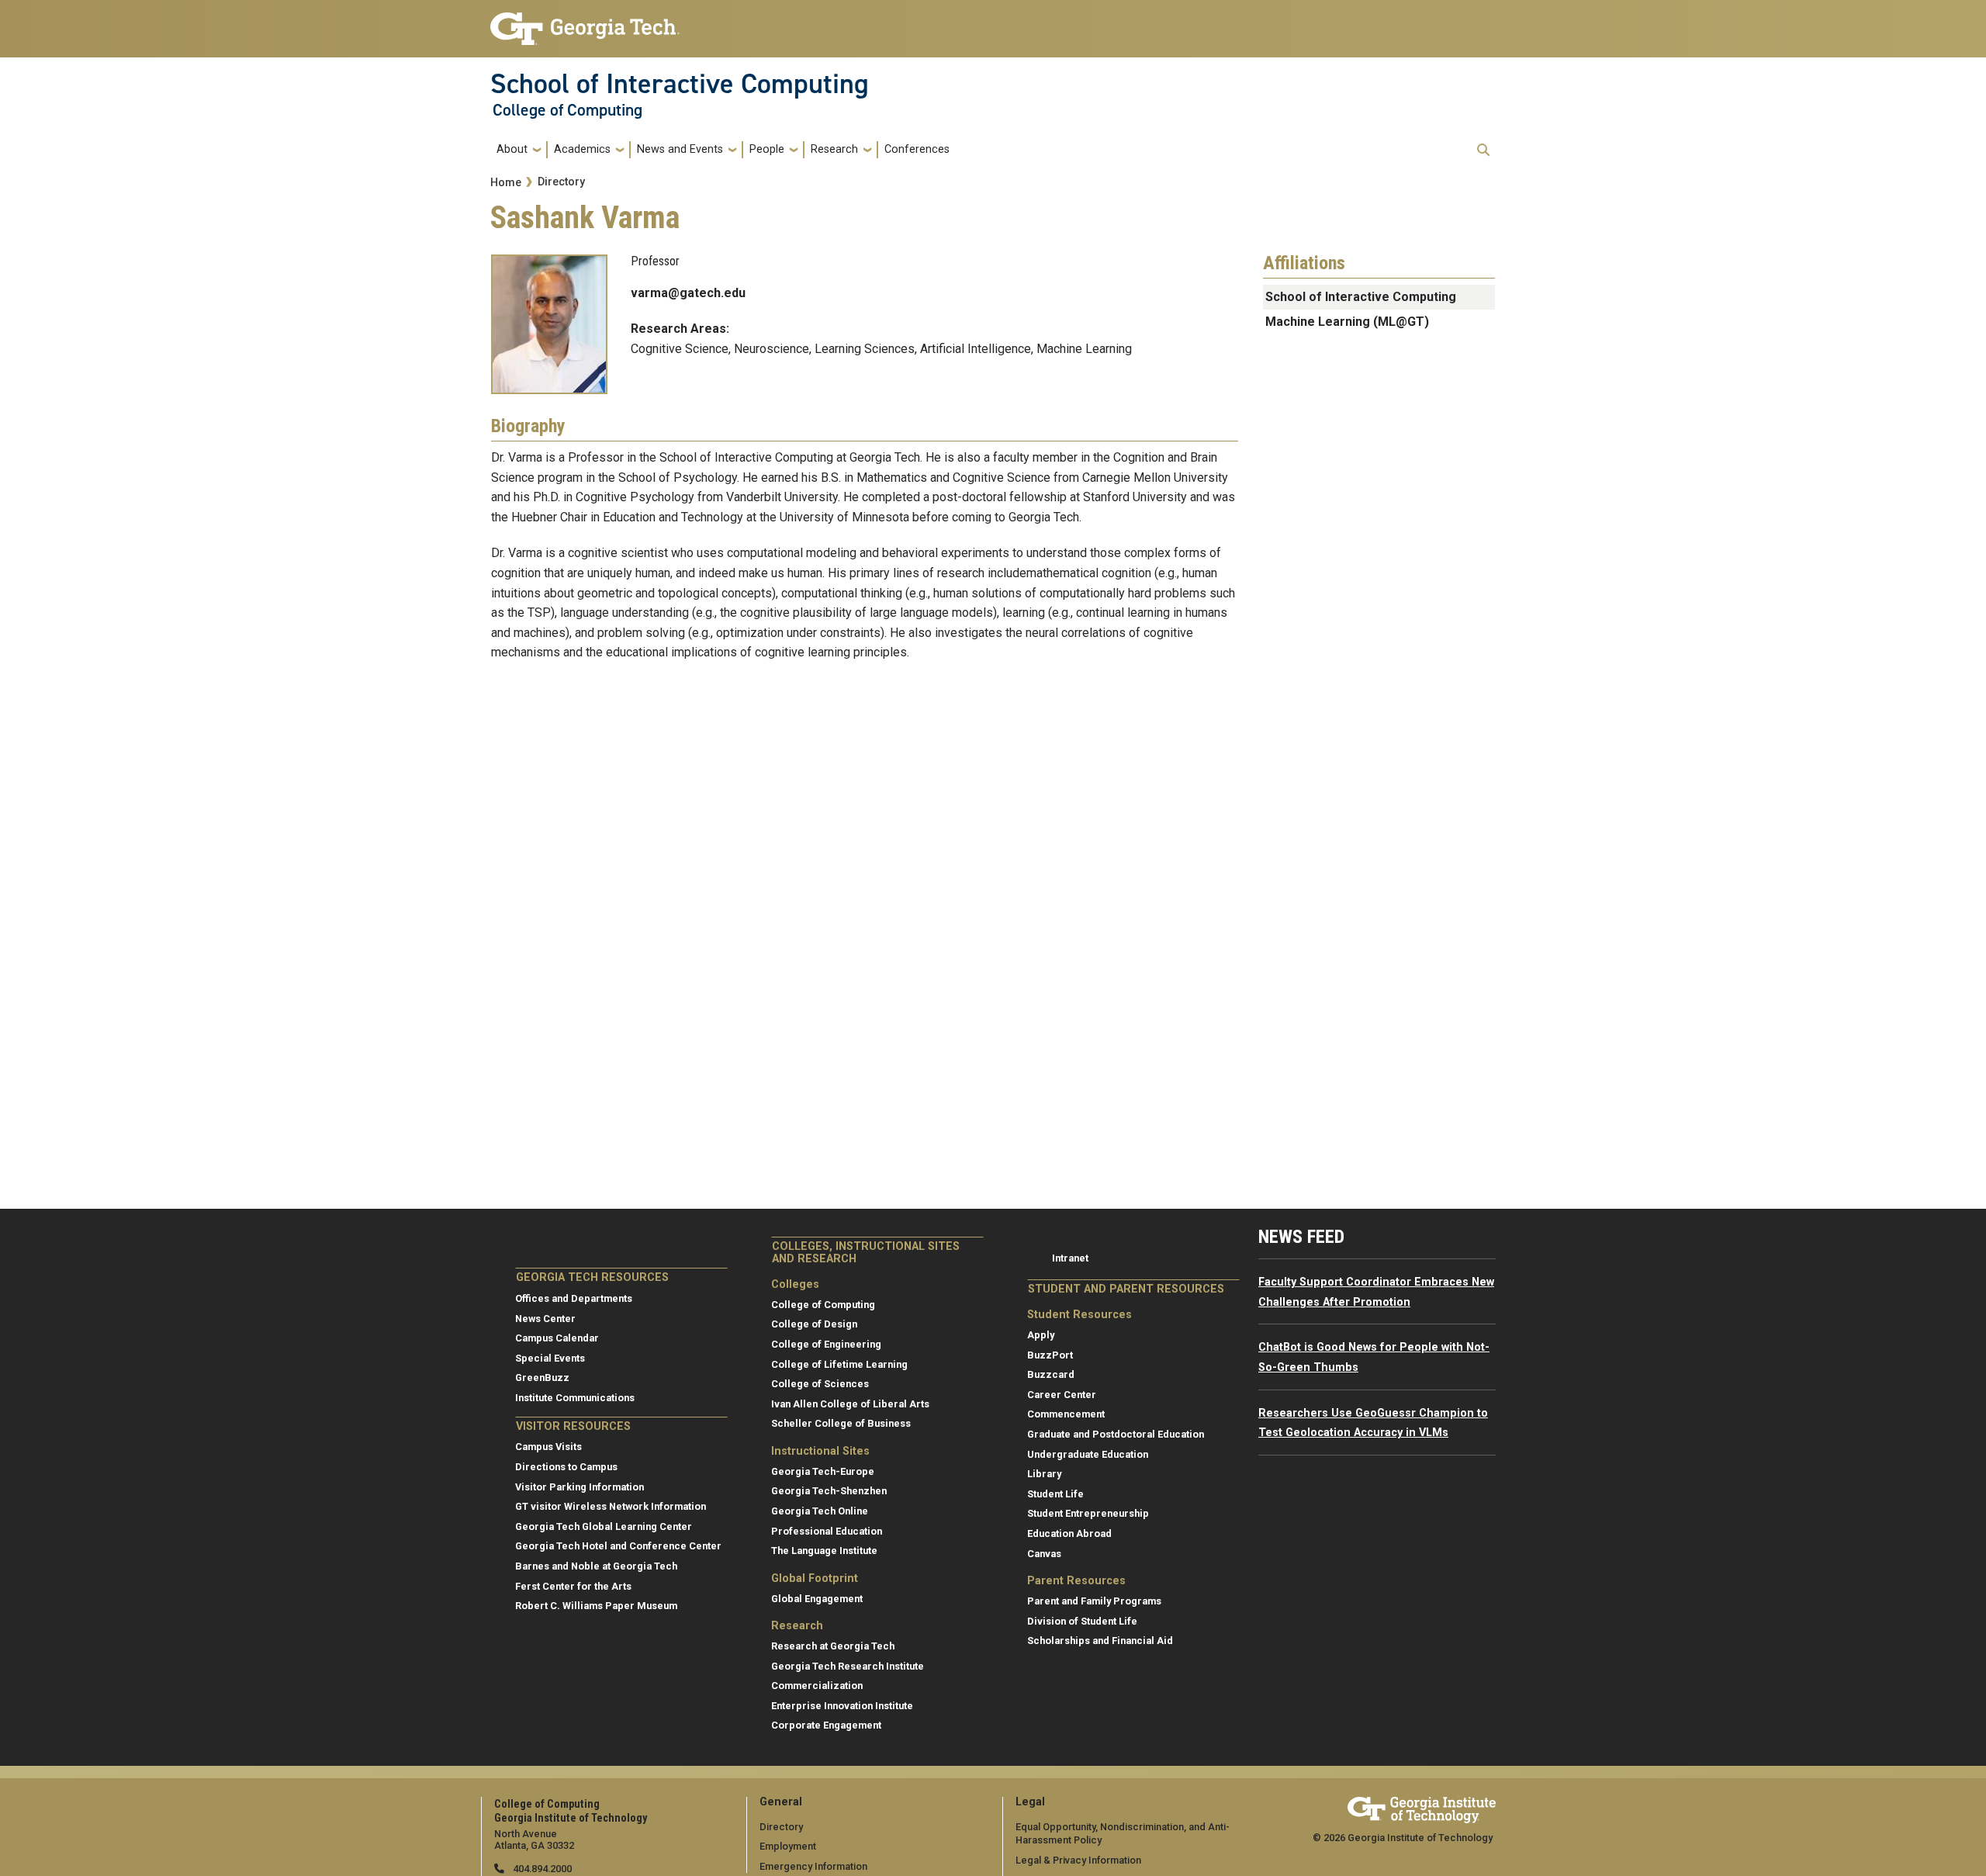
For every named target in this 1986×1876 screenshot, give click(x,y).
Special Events (550, 1358)
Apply (1041, 1335)
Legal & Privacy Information (1078, 1860)
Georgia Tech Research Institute (848, 1666)
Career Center (1062, 1395)
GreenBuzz (542, 1378)
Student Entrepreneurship (1088, 1513)
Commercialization (817, 1686)
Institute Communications (575, 1398)
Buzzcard (1051, 1374)
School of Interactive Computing (680, 84)
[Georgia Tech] (1422, 1807)
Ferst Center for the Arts (573, 1586)
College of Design (814, 1324)
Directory (561, 182)
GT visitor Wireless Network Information (611, 1506)
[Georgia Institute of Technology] (585, 22)
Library (1044, 1474)
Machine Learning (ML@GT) (1347, 322)
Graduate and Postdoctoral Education (1116, 1434)
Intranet (1070, 1258)
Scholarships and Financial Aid (1100, 1641)
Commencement (1066, 1414)
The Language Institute (824, 1551)
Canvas (1044, 1554)
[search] (1483, 150)
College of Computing (567, 110)
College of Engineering (826, 1344)
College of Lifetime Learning (839, 1364)
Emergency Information (813, 1866)
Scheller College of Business (841, 1423)
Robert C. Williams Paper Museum (596, 1606)
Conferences (917, 149)
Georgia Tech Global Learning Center (604, 1526)
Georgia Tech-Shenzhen (829, 1491)
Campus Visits (548, 1447)
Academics (582, 149)
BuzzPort (1050, 1355)
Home (506, 183)
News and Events (680, 149)
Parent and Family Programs (1094, 1601)
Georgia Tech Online (820, 1511)
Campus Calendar (557, 1338)
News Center (545, 1319)
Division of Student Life (1082, 1621)
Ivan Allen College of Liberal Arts (850, 1404)
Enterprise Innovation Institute (842, 1706)
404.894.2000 (541, 1869)
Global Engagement (817, 1599)
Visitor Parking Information (580, 1487)
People (767, 149)
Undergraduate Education (1088, 1454)
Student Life (1055, 1494)
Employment (788, 1846)
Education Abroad (1069, 1533)
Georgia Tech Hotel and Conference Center (618, 1546)
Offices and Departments (574, 1298)
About (512, 149)
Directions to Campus (566, 1467)
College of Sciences (820, 1384)
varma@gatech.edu (688, 293)
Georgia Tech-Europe (823, 1471)
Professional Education (827, 1531)
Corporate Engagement (826, 1725)
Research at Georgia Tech (833, 1646)
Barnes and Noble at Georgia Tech (596, 1566)
